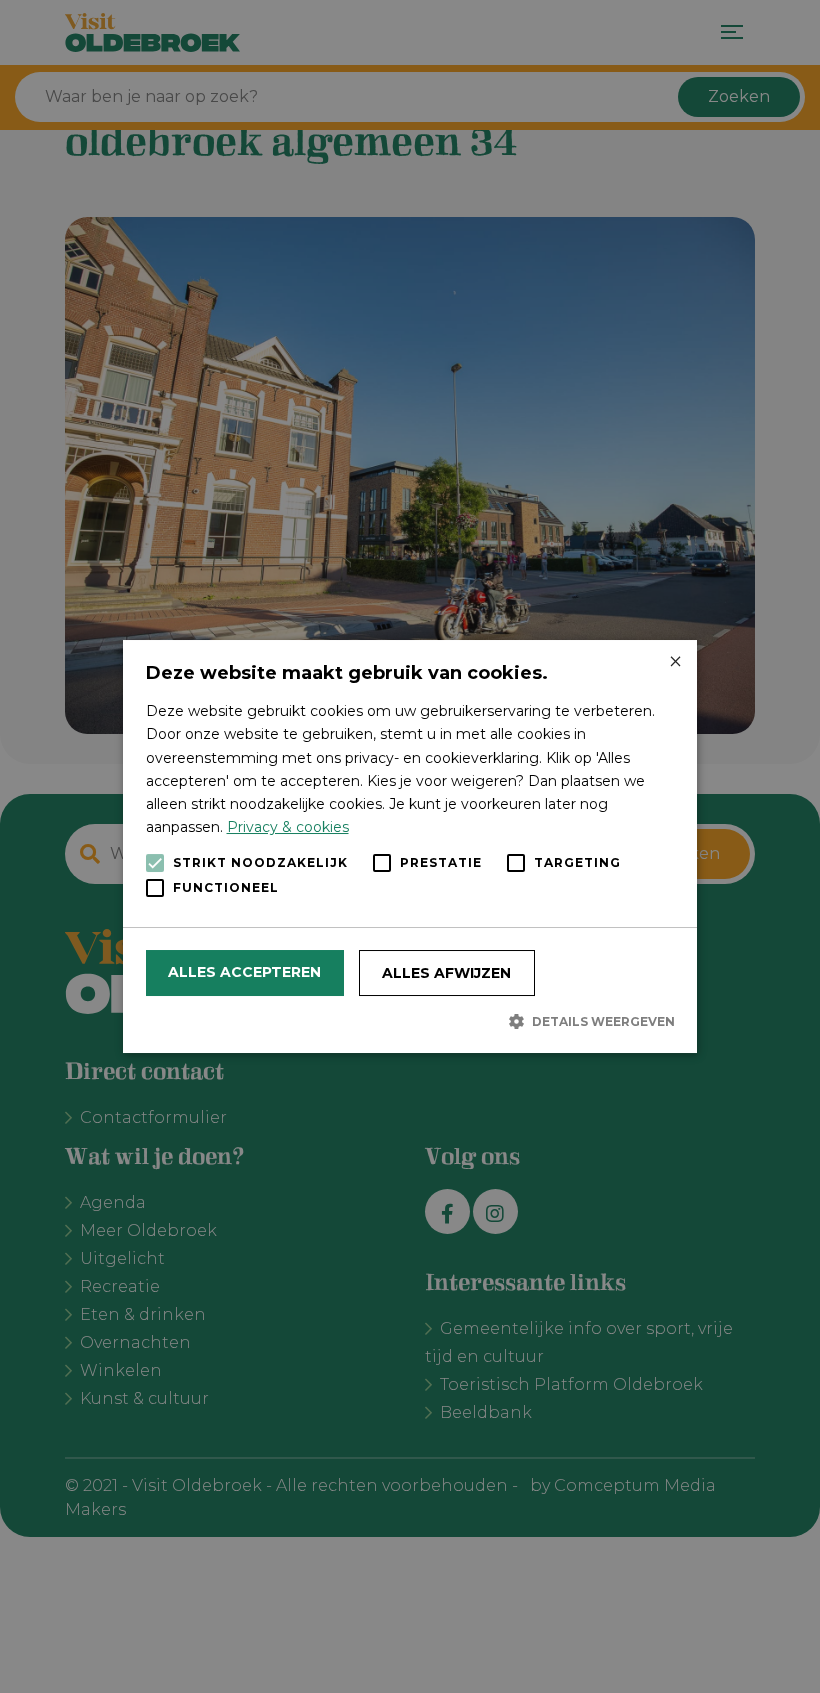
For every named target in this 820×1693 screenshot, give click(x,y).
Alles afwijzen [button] (446, 973)
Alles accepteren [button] (244, 972)
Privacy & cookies (288, 827)
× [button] (674, 662)
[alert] (410, 846)
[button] (410, 1021)
